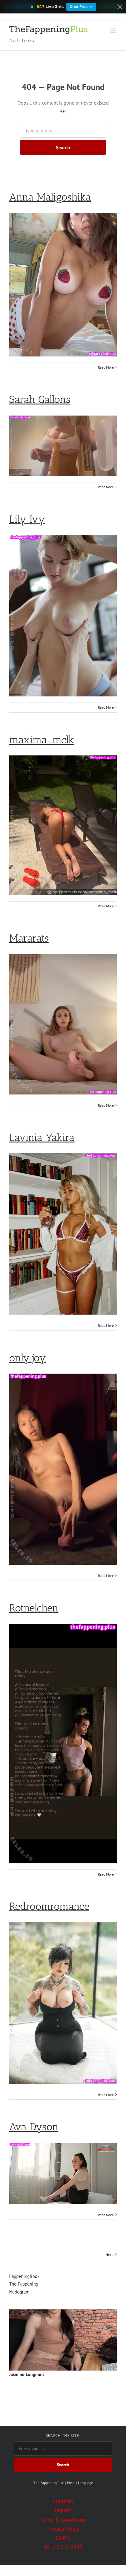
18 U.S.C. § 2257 (63, 2547)
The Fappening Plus (49, 2483)
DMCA (63, 2538)
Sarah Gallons (40, 399)
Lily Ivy (27, 519)
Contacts (63, 2501)
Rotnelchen (34, 1608)
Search (63, 147)
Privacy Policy (63, 2529)
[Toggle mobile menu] (114, 31)
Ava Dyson (34, 2127)
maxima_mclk (42, 740)
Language (85, 2483)
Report (63, 2510)
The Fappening (24, 2284)
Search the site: (63, 2436)
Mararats (29, 938)
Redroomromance (49, 1906)
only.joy (28, 1358)
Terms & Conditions (63, 2520)
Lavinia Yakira (42, 1137)
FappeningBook (24, 2276)
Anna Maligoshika (50, 197)
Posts (71, 2483)
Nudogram (19, 2292)
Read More (106, 367)
